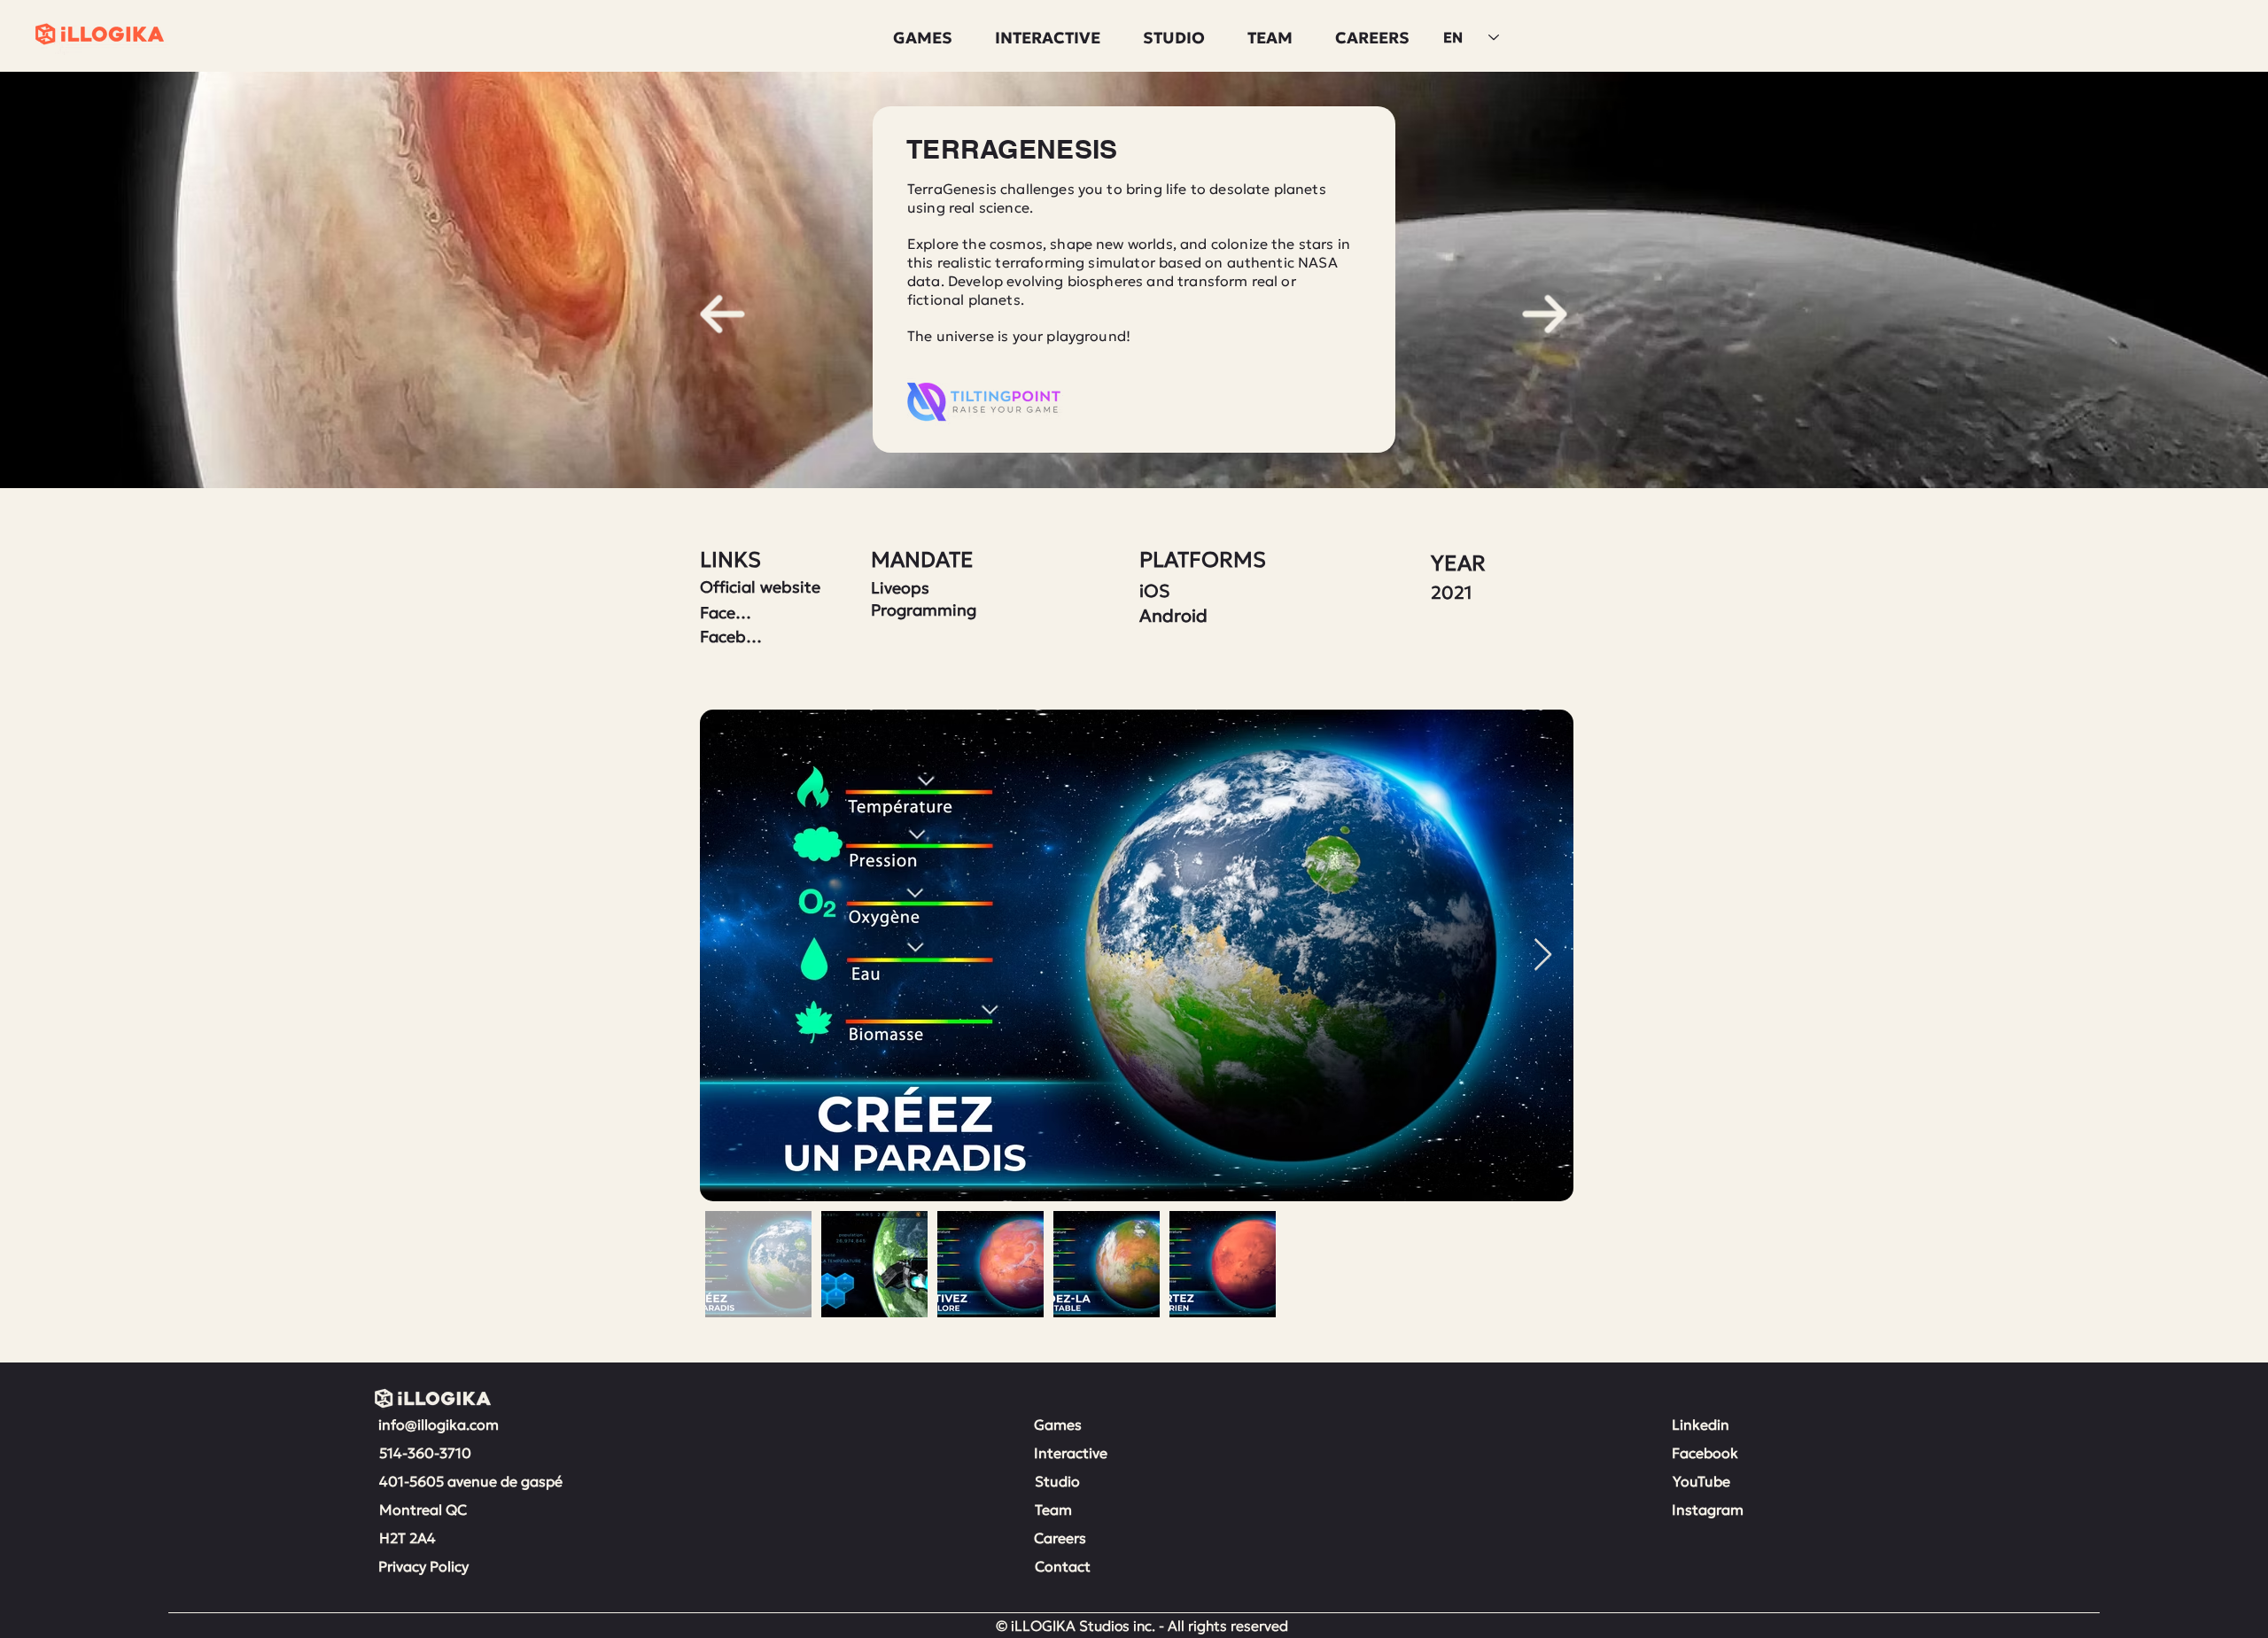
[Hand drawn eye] (723, 314)
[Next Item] (1543, 955)
